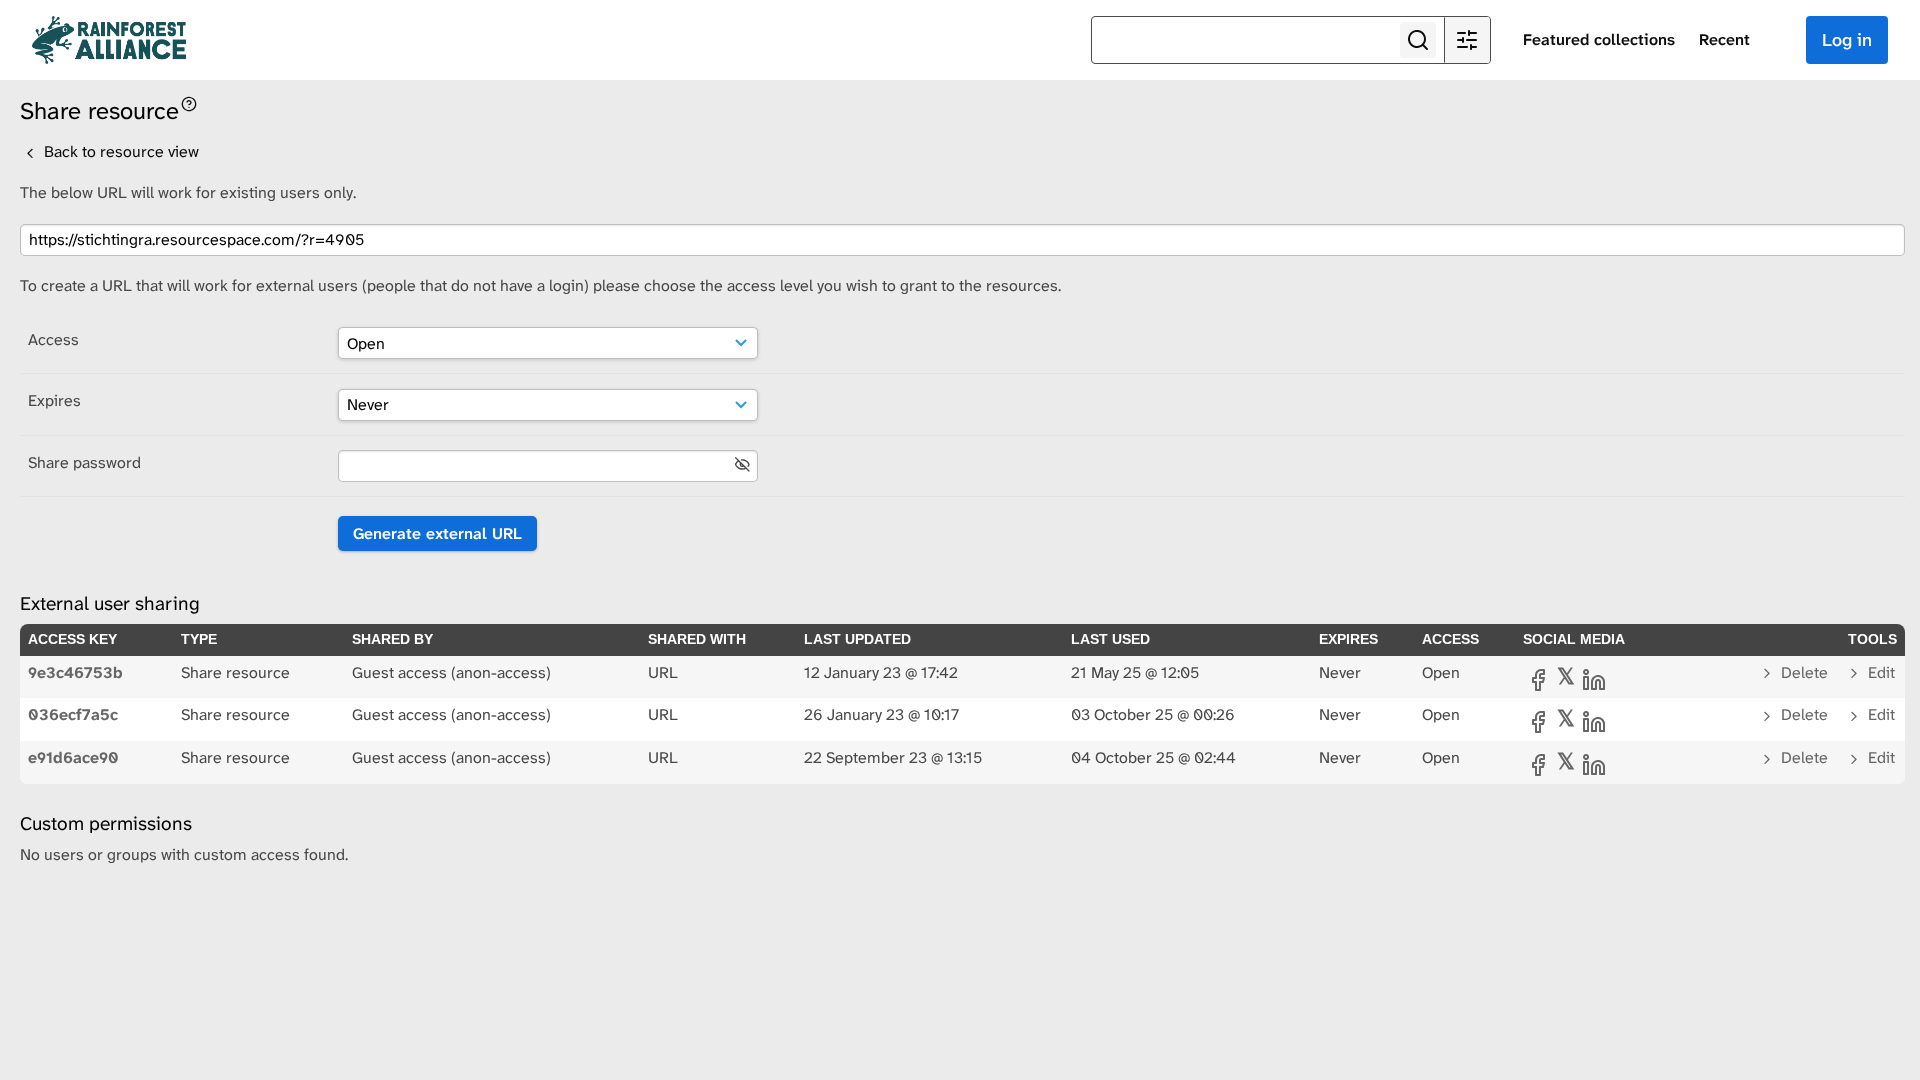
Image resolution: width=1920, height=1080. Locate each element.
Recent (1724, 39)
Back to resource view (119, 151)
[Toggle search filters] (1467, 40)
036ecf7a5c (73, 714)
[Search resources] (1418, 40)
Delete (1804, 672)
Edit (1879, 672)
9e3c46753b (75, 672)
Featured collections (1599, 39)
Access (53, 339)
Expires (54, 400)
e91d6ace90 (73, 757)
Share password (84, 462)
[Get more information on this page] (189, 102)
